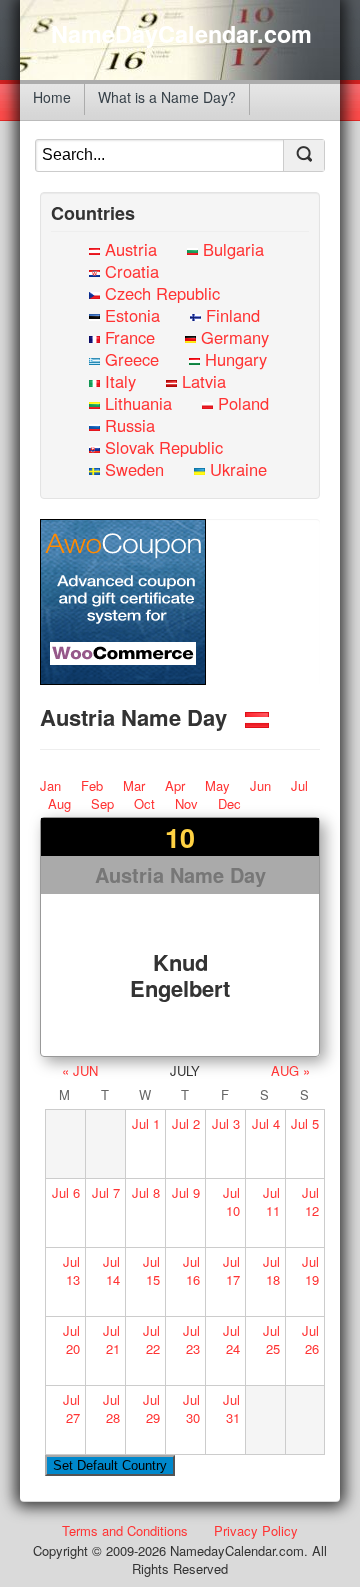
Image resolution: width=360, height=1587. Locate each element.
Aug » (290, 1070)
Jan (50, 785)
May (217, 785)
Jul (299, 785)
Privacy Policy (256, 1530)
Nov (186, 803)
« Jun (80, 1070)
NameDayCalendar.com (181, 34)
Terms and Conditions (125, 1530)
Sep (102, 803)
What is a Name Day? (167, 97)
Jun (260, 785)
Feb (92, 785)
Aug (59, 803)
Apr (175, 785)
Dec (229, 803)
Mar (134, 785)
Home (52, 97)
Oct (144, 803)
